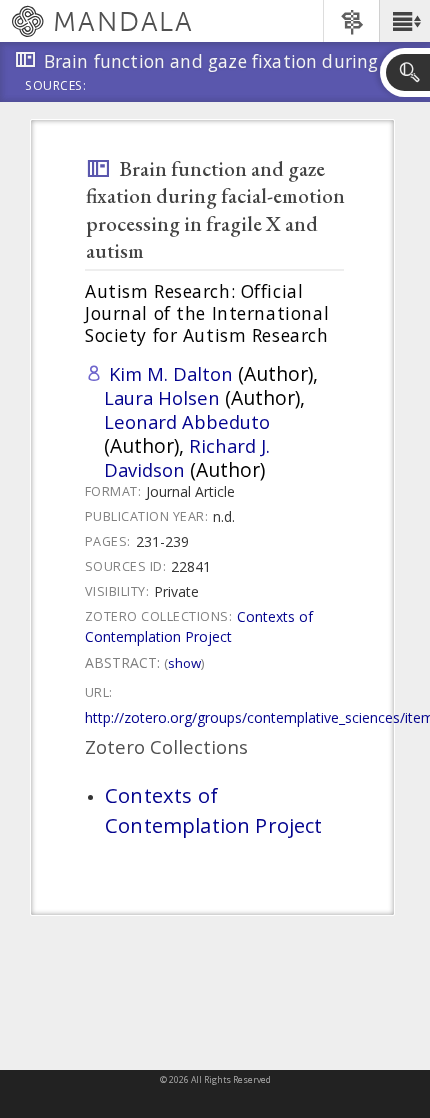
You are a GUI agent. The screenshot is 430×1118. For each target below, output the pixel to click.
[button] (404, 21)
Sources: (56, 87)
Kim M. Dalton (171, 373)
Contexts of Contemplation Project (199, 626)
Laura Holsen (162, 397)
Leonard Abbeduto (187, 421)
